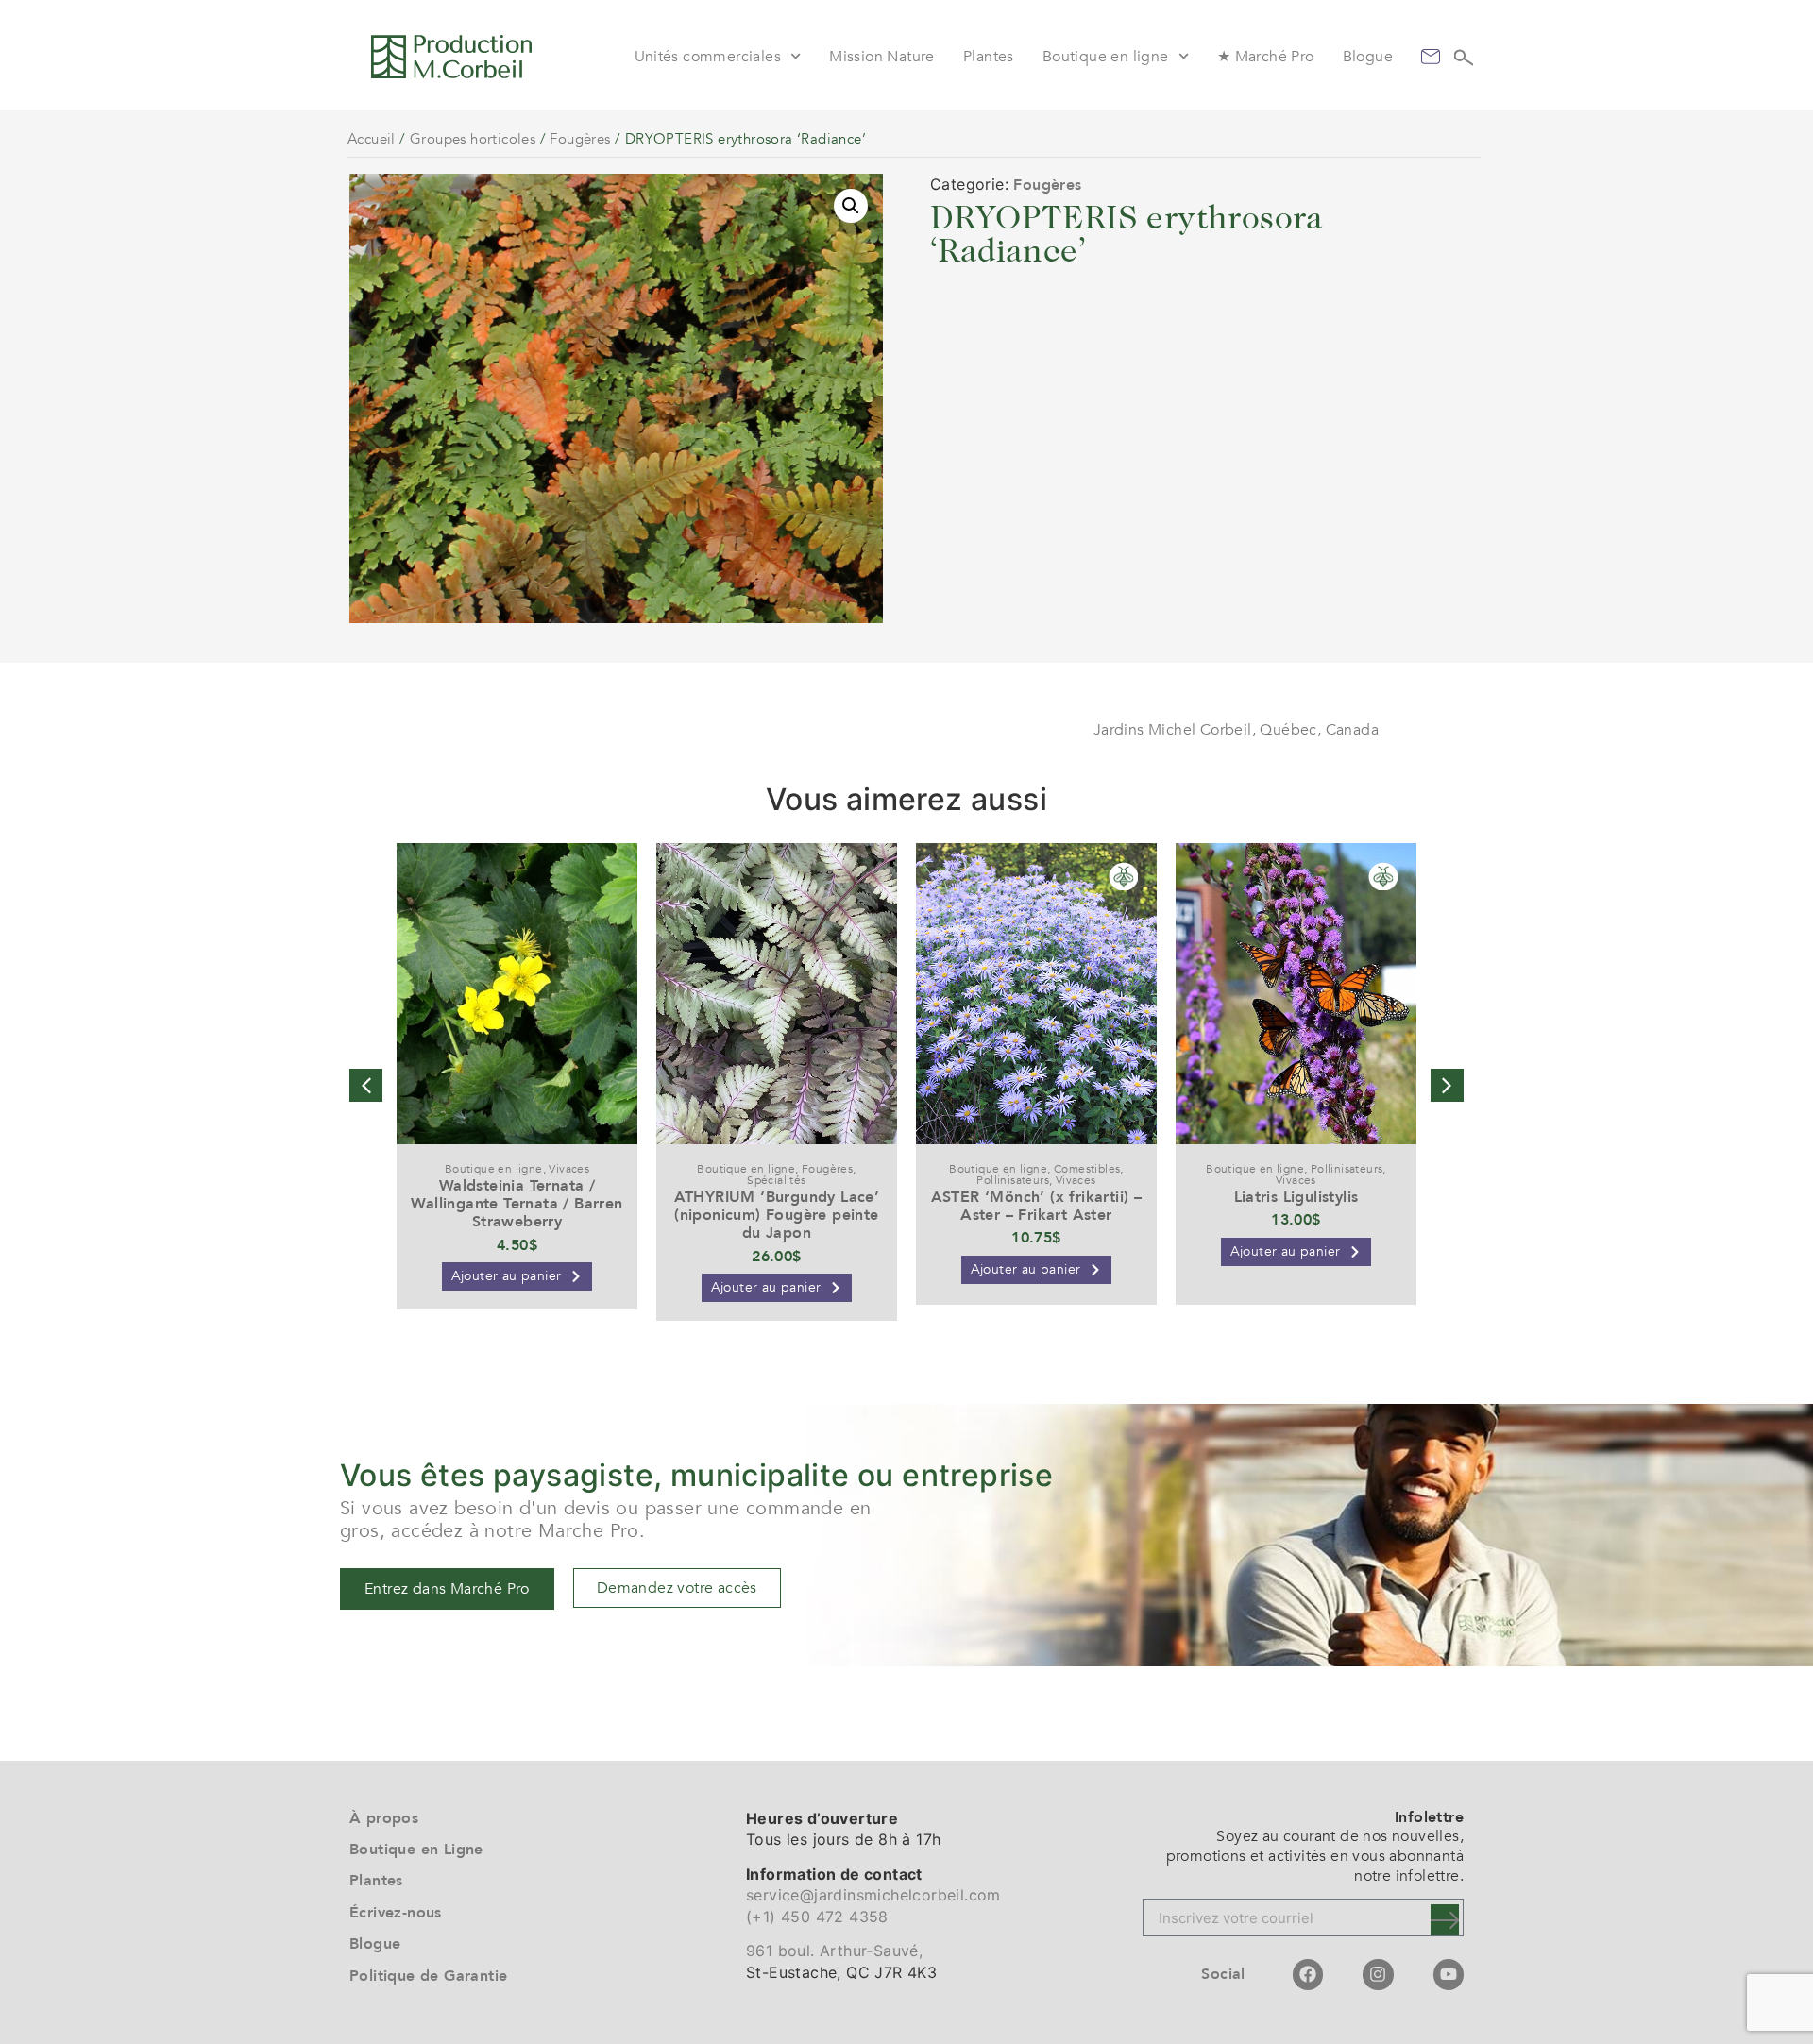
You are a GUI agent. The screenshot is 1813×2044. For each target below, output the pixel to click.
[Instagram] (1378, 1974)
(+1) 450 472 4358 (817, 1917)
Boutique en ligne (1106, 57)
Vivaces (569, 1169)
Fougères (580, 139)
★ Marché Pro (1266, 57)
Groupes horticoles (473, 139)
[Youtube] (1449, 1974)
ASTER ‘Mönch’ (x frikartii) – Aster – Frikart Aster (1037, 1206)
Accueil (372, 139)
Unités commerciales (708, 57)
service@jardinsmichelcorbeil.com (873, 1895)
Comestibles (1087, 1169)
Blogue (1368, 57)
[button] (851, 206)
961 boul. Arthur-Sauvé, (834, 1951)
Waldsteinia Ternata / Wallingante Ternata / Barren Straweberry (517, 1204)
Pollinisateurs (1013, 1180)
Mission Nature (882, 57)
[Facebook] (1308, 1974)
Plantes (989, 57)
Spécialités (776, 1180)
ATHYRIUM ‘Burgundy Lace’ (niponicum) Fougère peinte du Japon (777, 1215)
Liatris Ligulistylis (1296, 1197)
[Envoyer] (1445, 1920)
